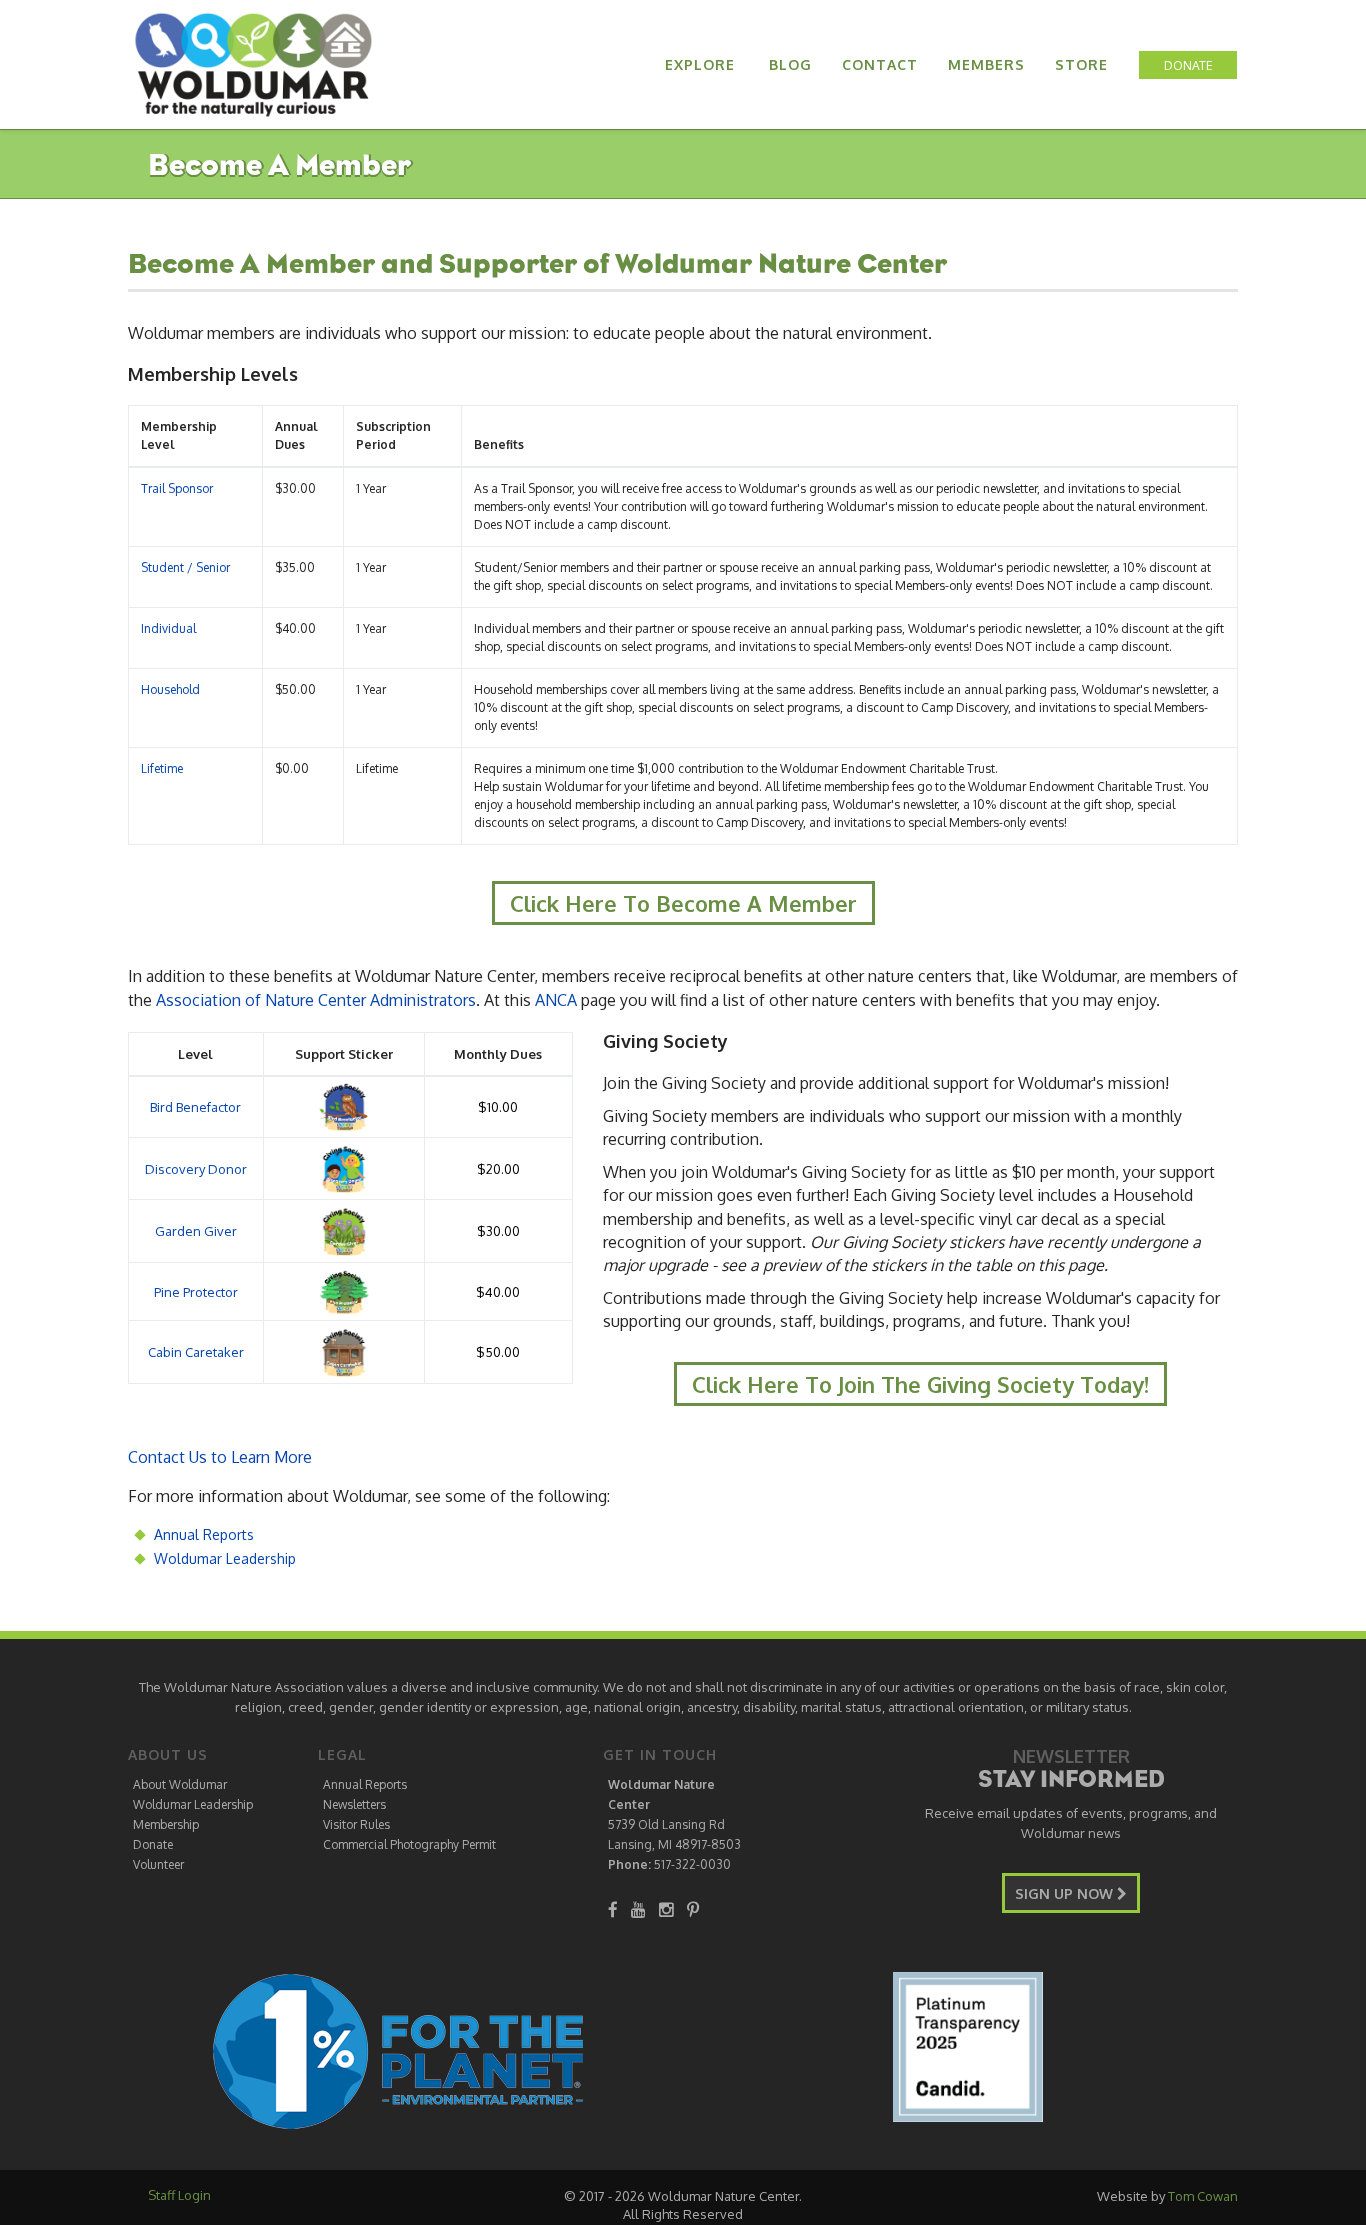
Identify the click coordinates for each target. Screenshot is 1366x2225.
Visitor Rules (356, 1824)
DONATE (1188, 65)
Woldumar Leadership (225, 1558)
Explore (700, 64)
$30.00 (498, 1231)
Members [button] (986, 64)
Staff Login (179, 2195)
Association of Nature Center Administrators (316, 1000)
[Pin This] (693, 1909)
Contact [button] (880, 64)
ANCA (556, 1000)
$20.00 (498, 1169)
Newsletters (354, 1804)
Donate (153, 1844)
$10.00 (498, 1107)
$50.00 (498, 1352)
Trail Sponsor (177, 488)
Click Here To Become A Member (683, 903)
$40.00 (498, 1292)
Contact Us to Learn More (220, 1457)
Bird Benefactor (195, 1107)
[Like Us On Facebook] (613, 1909)
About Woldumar (180, 1784)
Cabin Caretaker (196, 1352)
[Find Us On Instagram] (666, 1909)
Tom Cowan (1203, 2196)
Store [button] (1081, 64)
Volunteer (158, 1864)
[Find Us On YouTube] (638, 1909)
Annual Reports (204, 1534)
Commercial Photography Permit (409, 1844)
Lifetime (162, 768)
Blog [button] (790, 64)
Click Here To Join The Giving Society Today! (920, 1384)
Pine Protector (196, 1292)
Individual (168, 628)
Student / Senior (185, 567)
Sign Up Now (1066, 1893)
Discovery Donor (196, 1169)
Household (170, 689)
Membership (166, 1824)
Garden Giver (196, 1231)
